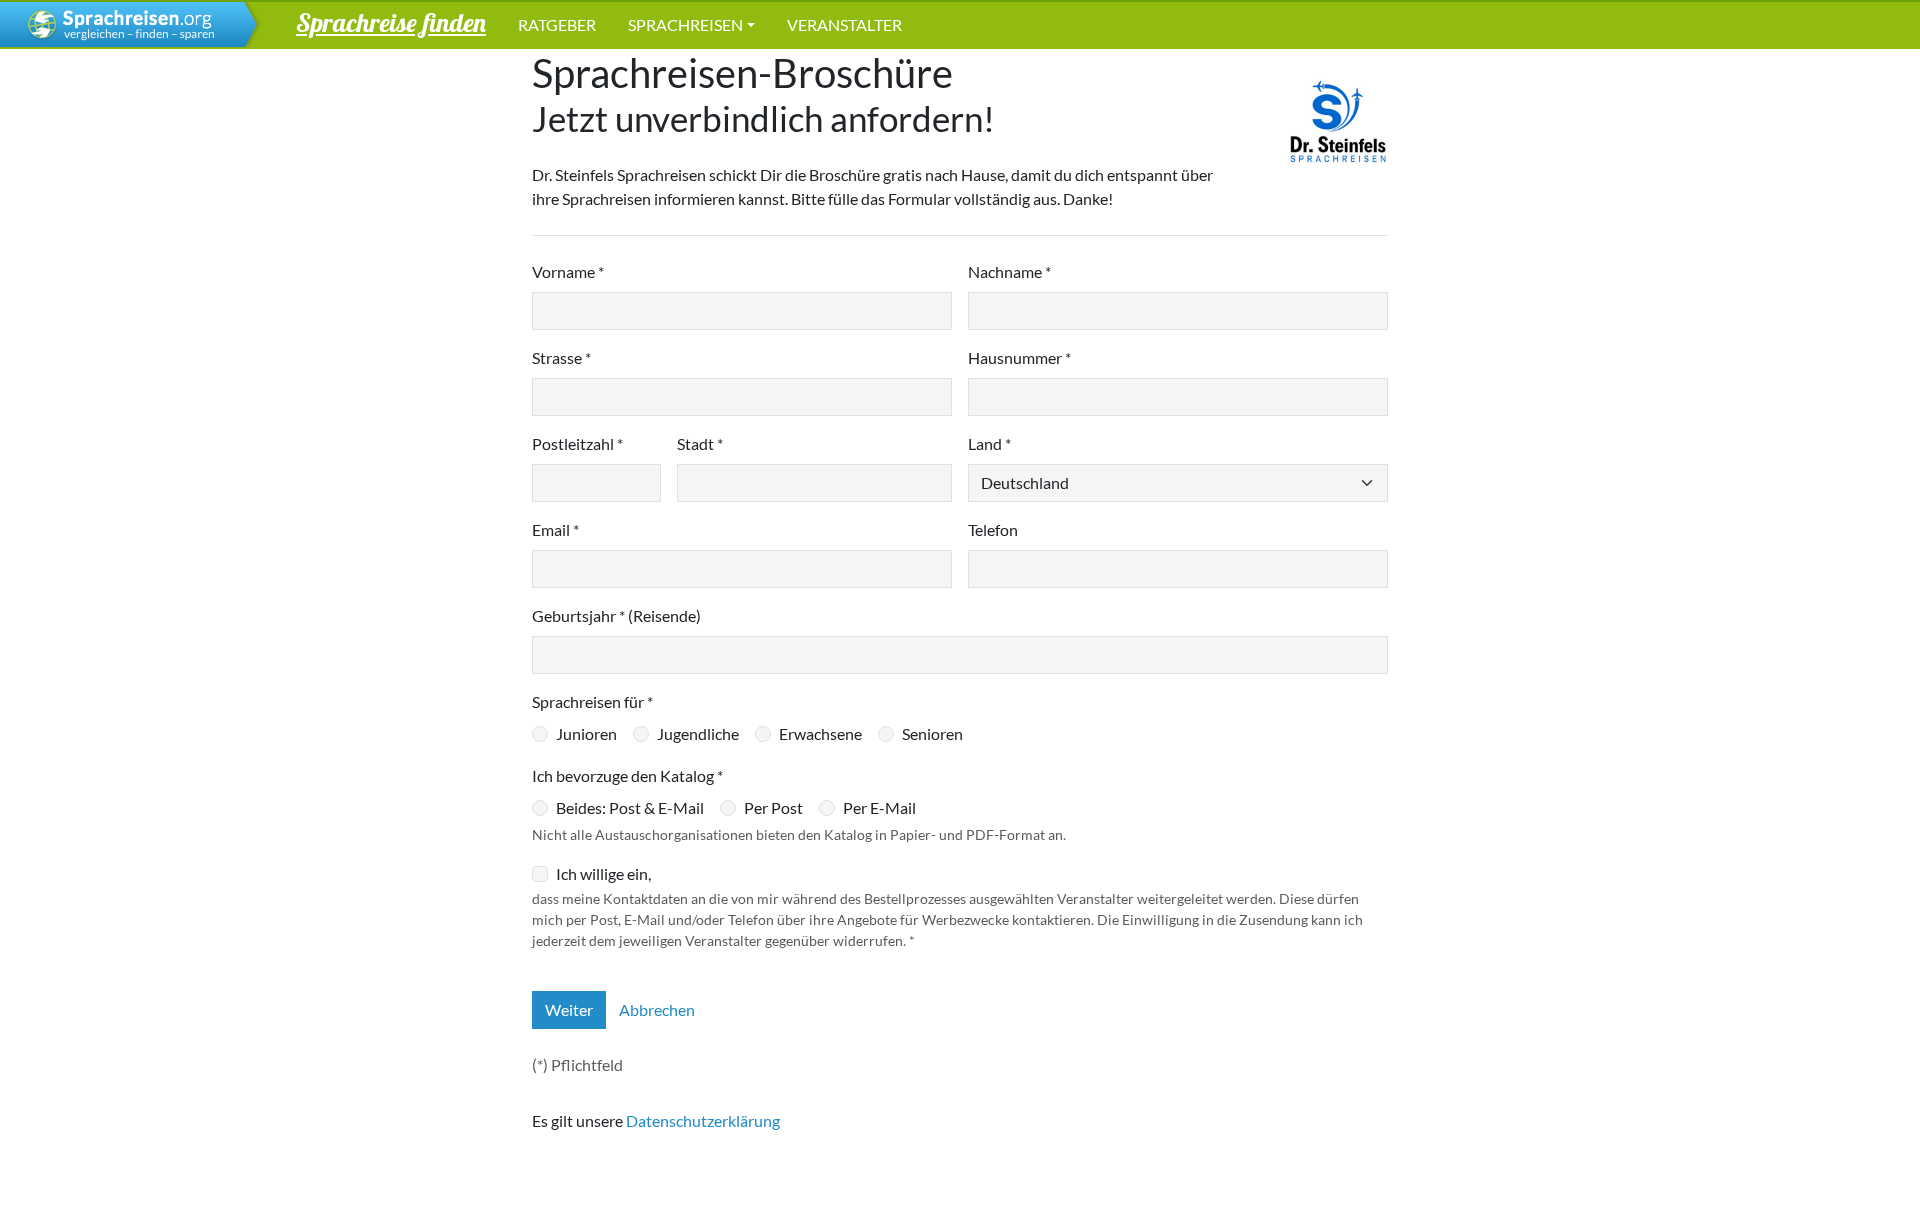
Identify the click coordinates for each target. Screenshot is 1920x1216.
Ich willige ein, (603, 873)
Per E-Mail (879, 807)
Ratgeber (557, 24)
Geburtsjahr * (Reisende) (616, 615)
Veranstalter (844, 24)
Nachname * (1009, 271)
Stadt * (700, 443)
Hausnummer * (1019, 357)
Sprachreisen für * (592, 701)
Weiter (569, 1009)
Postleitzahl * (577, 443)
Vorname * (568, 271)
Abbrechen (657, 1009)
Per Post (773, 807)
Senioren (932, 733)
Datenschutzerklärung (703, 1120)
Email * (555, 529)
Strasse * (561, 357)
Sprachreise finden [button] (391, 22)
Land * (989, 443)
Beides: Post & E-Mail (630, 807)
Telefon (993, 529)
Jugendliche (698, 733)
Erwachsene (820, 733)
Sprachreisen (685, 24)
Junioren (586, 733)
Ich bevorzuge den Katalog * (627, 775)
